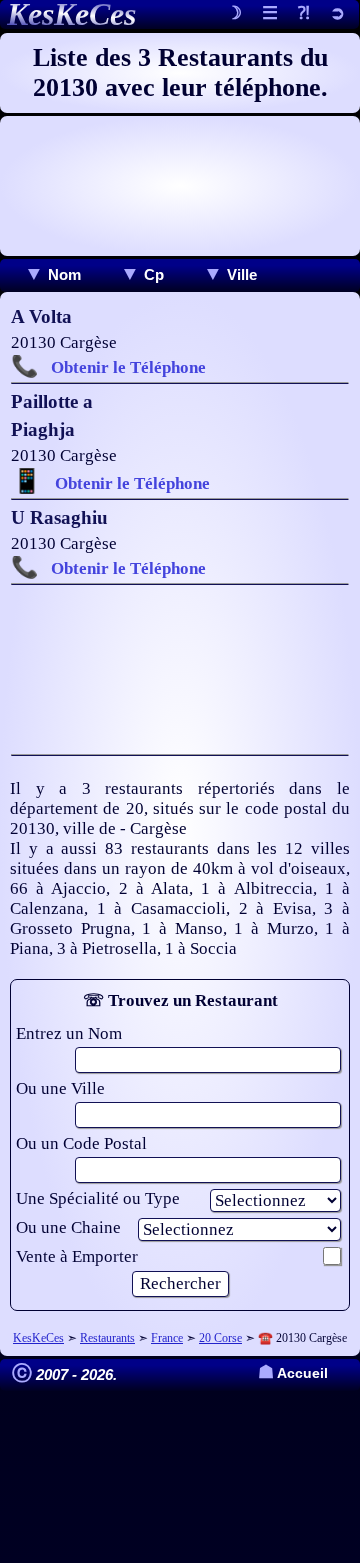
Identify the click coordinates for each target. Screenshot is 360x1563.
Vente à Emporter (77, 1256)
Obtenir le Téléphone (128, 367)
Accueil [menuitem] (293, 1373)
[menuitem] (52, 274)
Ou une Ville (60, 1088)
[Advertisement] (180, 186)
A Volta (41, 316)
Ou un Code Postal (81, 1143)
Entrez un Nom (69, 1033)
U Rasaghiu (59, 517)
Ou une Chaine (68, 1227)
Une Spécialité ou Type (98, 1198)
